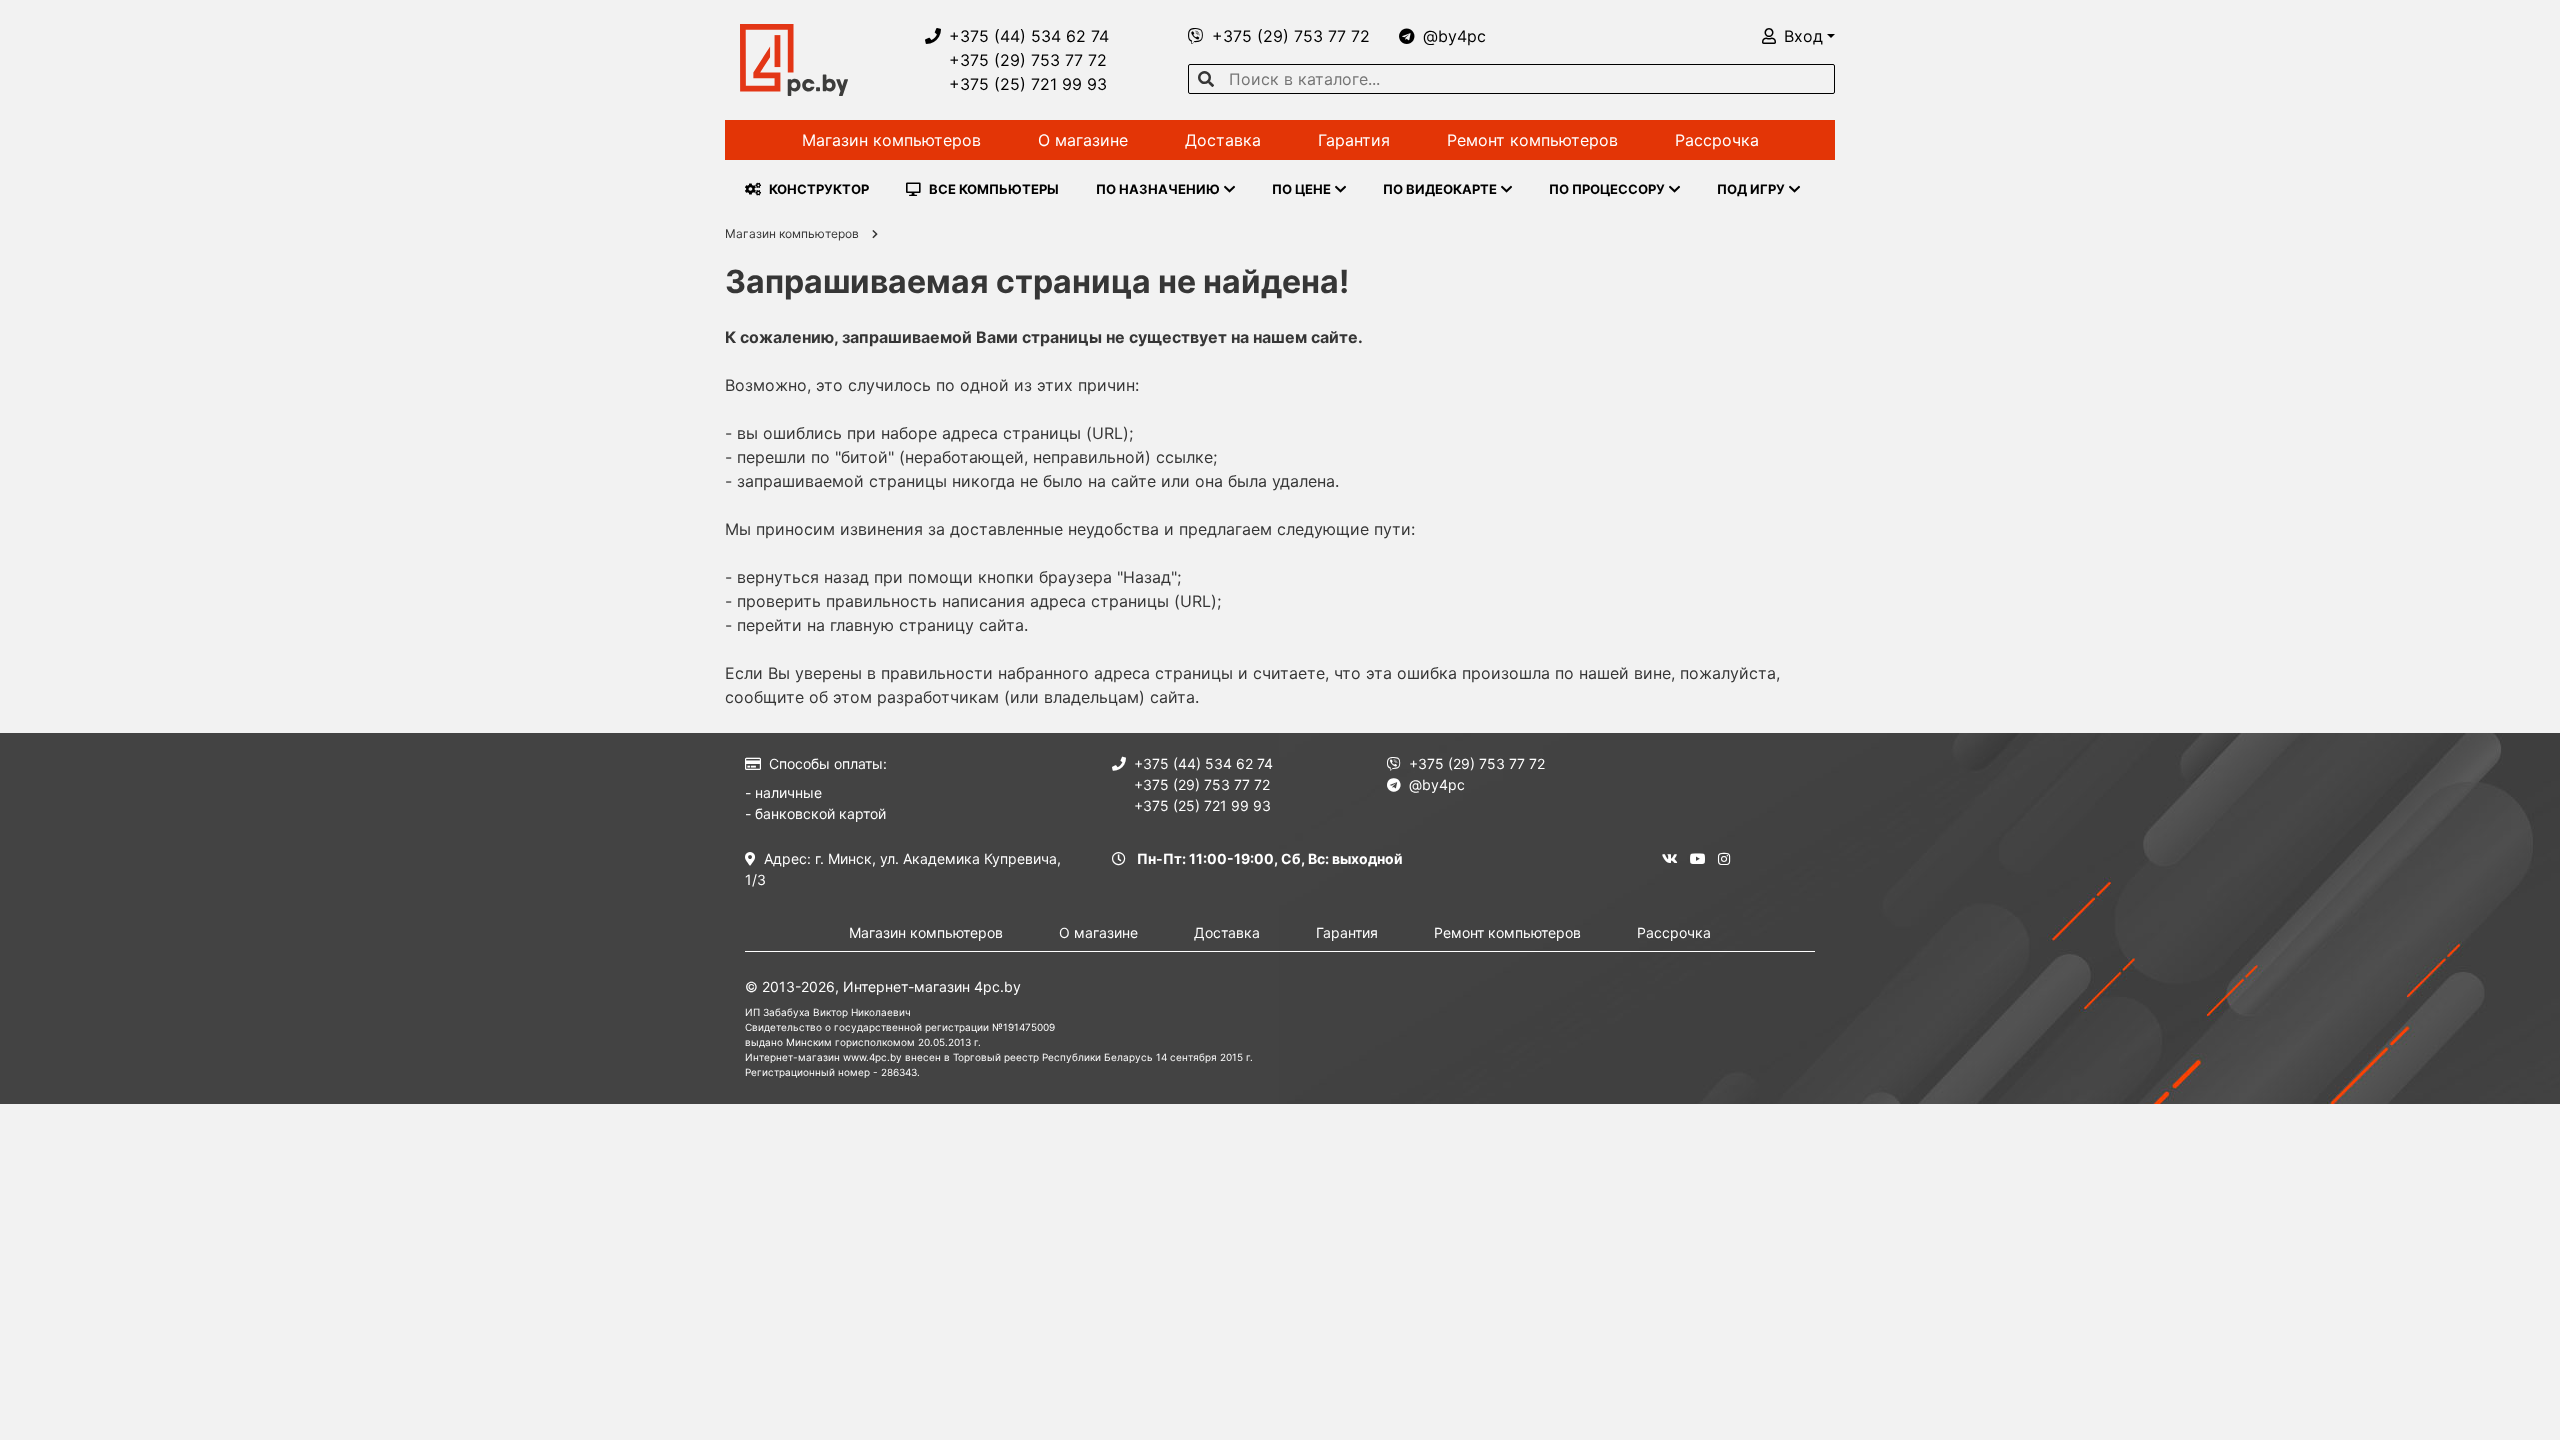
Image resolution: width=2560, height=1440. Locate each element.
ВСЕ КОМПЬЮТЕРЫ (994, 189)
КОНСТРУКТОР (819, 189)
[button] (1798, 36)
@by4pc (1454, 36)
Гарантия (1354, 140)
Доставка (1223, 140)
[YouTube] (1698, 858)
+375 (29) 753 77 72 (1028, 60)
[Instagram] (1724, 858)
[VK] (1670, 858)
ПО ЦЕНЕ (1301, 189)
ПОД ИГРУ (1751, 189)
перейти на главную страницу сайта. (882, 625)
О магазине (1083, 140)
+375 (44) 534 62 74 (1029, 36)
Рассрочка (1717, 140)
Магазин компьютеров (891, 140)
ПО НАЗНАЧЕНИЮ (1158, 189)
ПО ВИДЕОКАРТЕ (1440, 189)
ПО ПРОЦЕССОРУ (1607, 189)
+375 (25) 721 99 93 (1028, 84)
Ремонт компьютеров (1532, 140)
